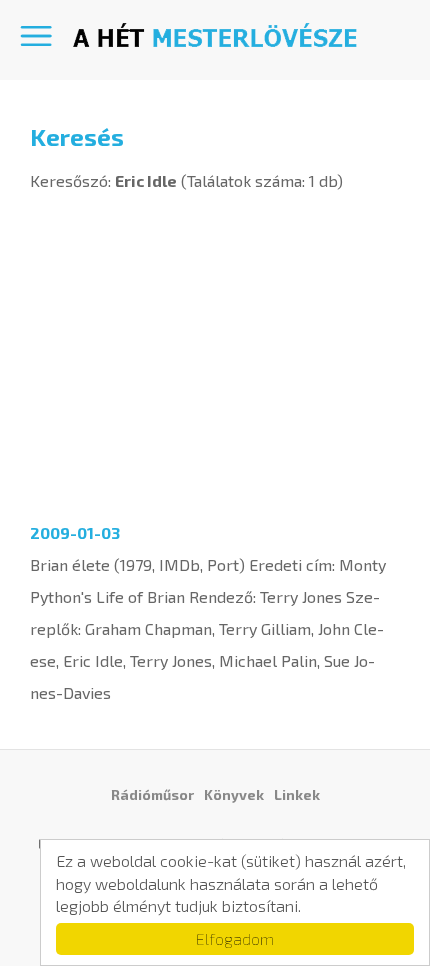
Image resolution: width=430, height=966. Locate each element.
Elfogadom (235, 938)
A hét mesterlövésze (215, 35)
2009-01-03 (75, 532)
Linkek (297, 794)
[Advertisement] (215, 351)
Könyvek (234, 794)
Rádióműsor (152, 794)
